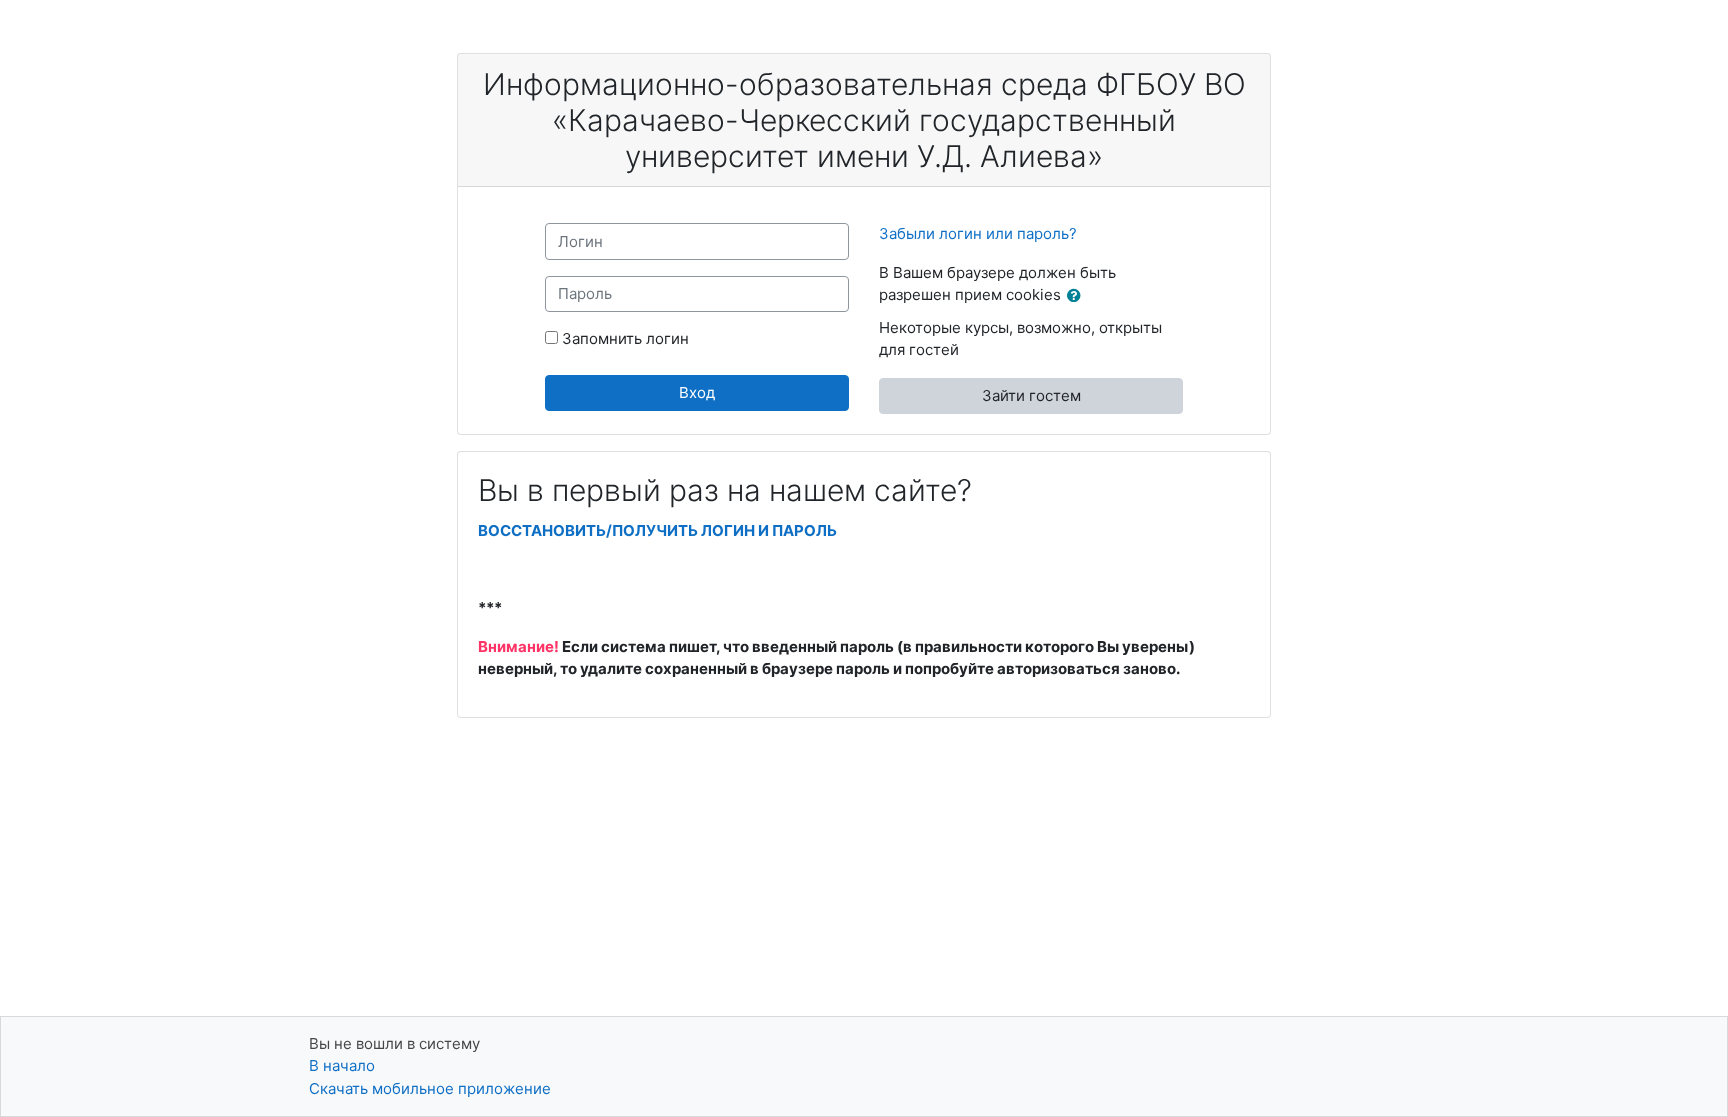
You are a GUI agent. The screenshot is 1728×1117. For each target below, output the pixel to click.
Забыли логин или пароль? (978, 233)
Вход (697, 392)
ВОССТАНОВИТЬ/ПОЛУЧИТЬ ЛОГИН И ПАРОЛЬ (657, 530)
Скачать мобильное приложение (430, 1088)
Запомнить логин (625, 338)
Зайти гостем (1031, 395)
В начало (342, 1065)
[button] (1078, 296)
